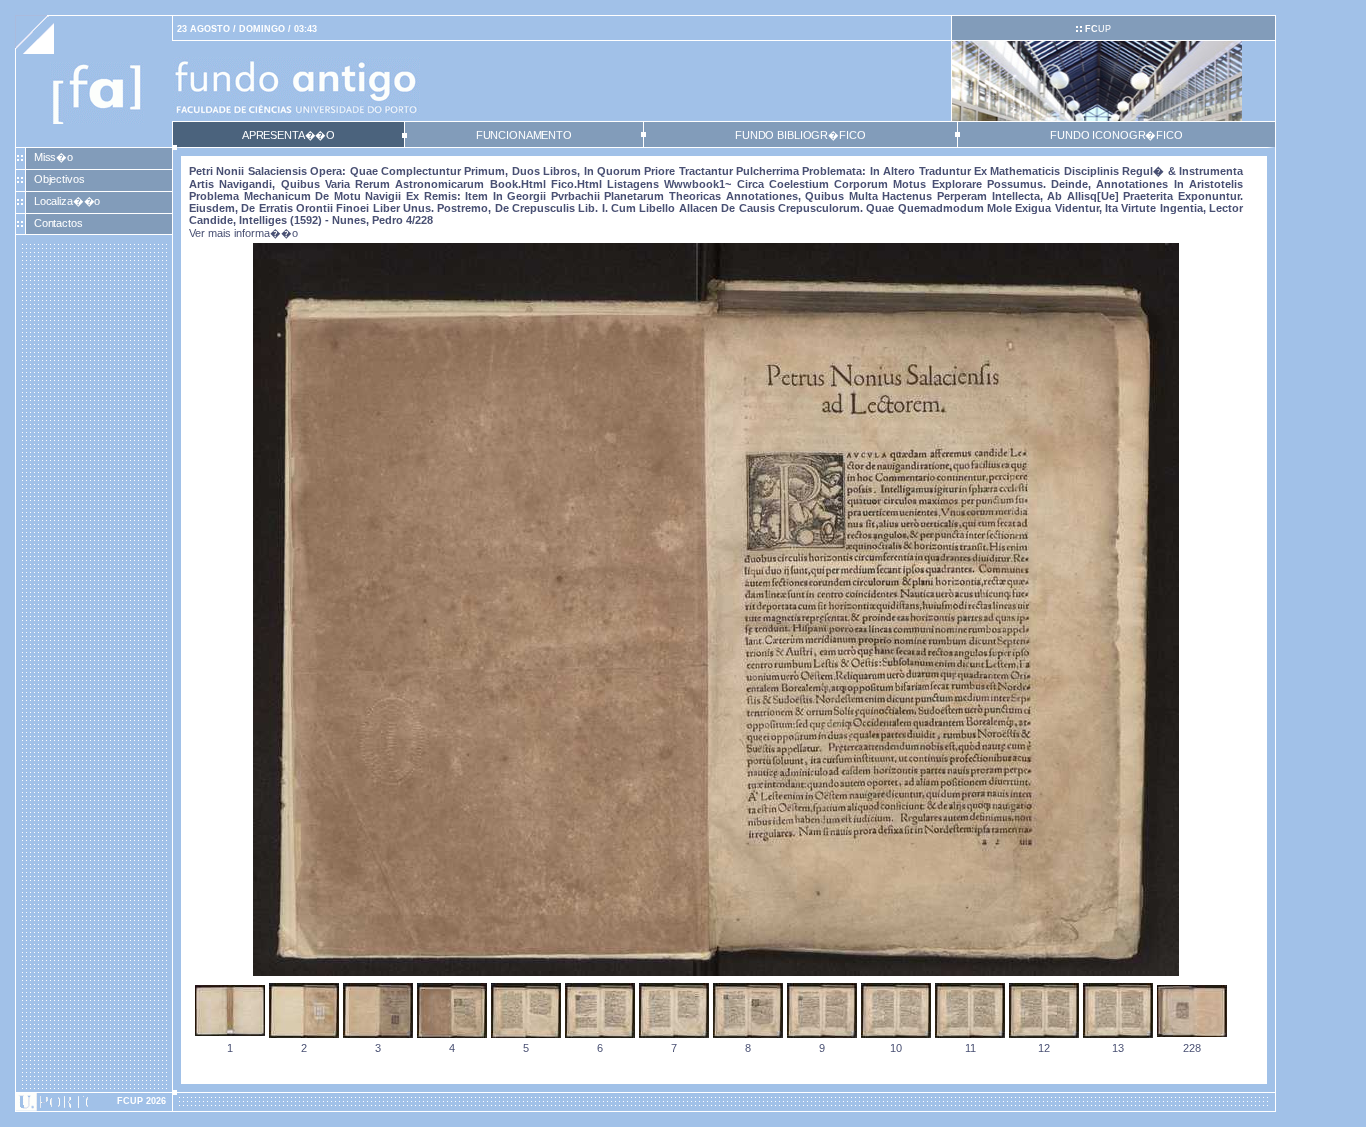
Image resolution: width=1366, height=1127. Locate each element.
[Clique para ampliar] (716, 972)
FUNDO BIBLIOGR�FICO (800, 135)
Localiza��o (67, 201)
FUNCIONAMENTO (524, 135)
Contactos (58, 223)
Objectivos (59, 179)
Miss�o (53, 157)
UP (1098, 29)
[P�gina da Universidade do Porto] (94, 1102)
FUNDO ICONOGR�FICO (1116, 135)
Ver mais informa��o (243, 233)
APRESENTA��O (288, 135)
